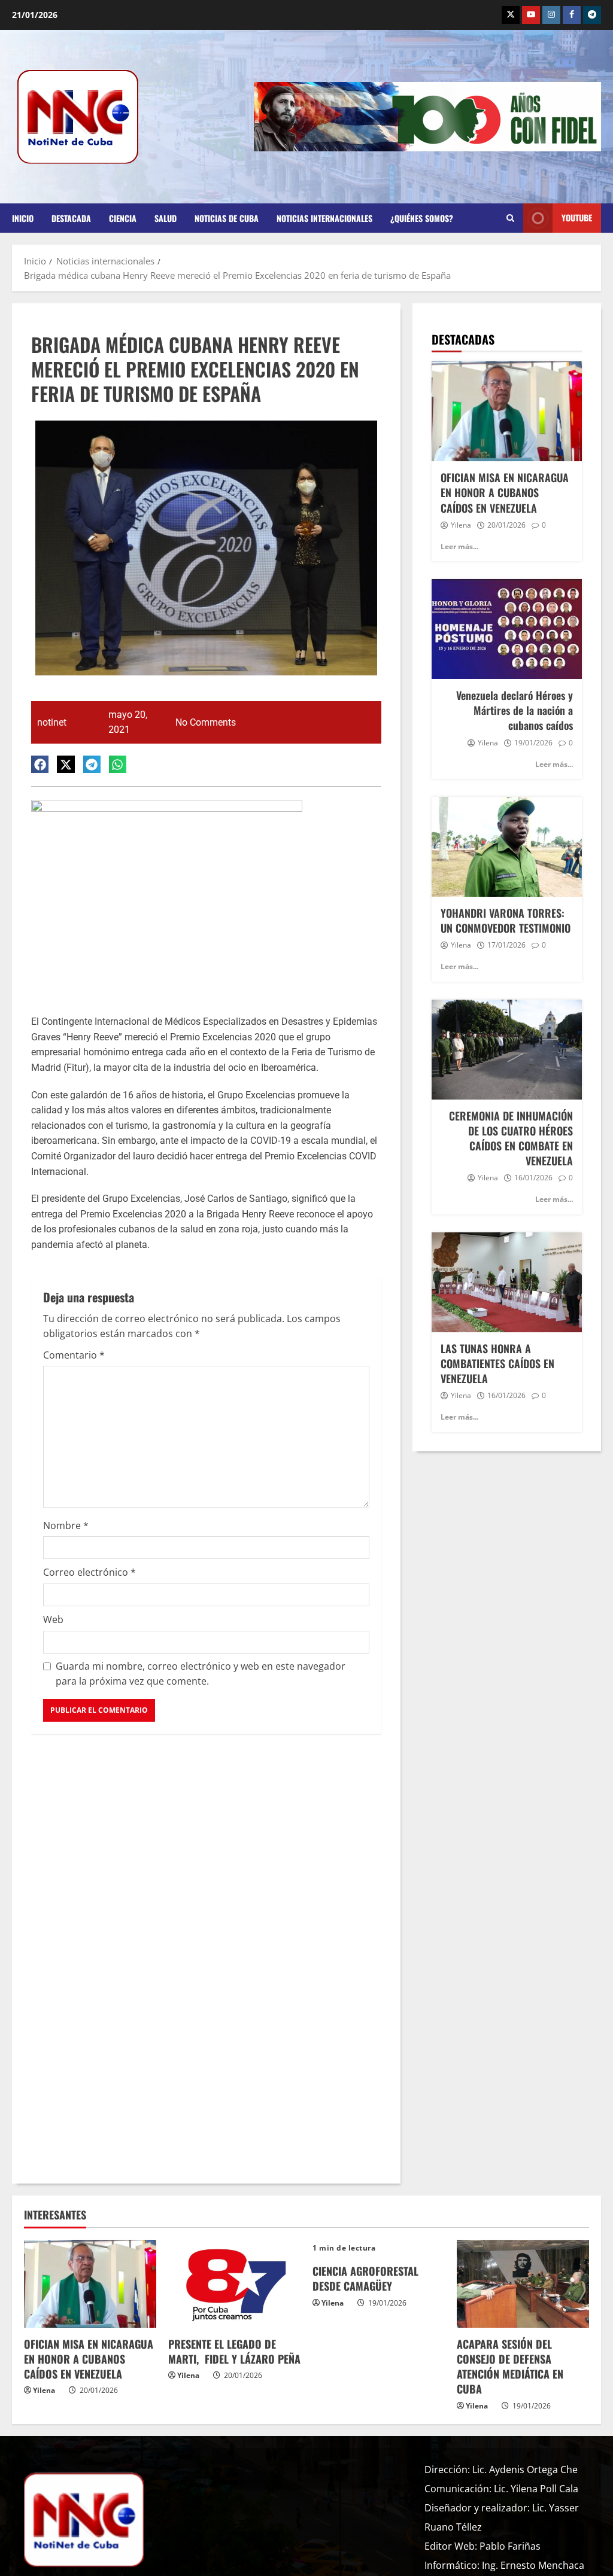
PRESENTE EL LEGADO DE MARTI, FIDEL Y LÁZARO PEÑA (234, 2351)
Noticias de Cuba (227, 218)
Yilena (461, 525)
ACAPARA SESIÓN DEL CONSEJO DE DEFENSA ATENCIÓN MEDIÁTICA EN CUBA (510, 2367)
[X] (511, 15)
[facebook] (572, 15)
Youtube (577, 217)
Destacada (71, 218)
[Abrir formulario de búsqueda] (510, 218)
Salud (166, 218)
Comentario (74, 1355)
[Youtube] (531, 15)
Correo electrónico (89, 1572)
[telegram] (592, 15)
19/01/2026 (533, 743)
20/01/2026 (506, 525)
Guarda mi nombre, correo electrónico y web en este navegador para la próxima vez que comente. (201, 1674)
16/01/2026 (533, 1178)
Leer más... (459, 546)
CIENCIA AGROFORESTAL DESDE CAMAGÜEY (365, 2278)
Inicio (23, 218)
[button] (40, 764)
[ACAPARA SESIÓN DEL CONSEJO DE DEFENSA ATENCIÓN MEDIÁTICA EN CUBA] (523, 2284)
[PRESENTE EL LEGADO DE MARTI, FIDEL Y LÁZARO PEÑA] (234, 2284)
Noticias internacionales (324, 218)
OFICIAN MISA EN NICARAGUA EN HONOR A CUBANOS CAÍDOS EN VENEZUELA (89, 2359)
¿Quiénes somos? (422, 218)
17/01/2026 (506, 945)
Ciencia (123, 218)
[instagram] (551, 15)
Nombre (66, 1525)
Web (53, 1619)
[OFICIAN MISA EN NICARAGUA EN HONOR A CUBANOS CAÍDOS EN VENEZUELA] (90, 2284)
